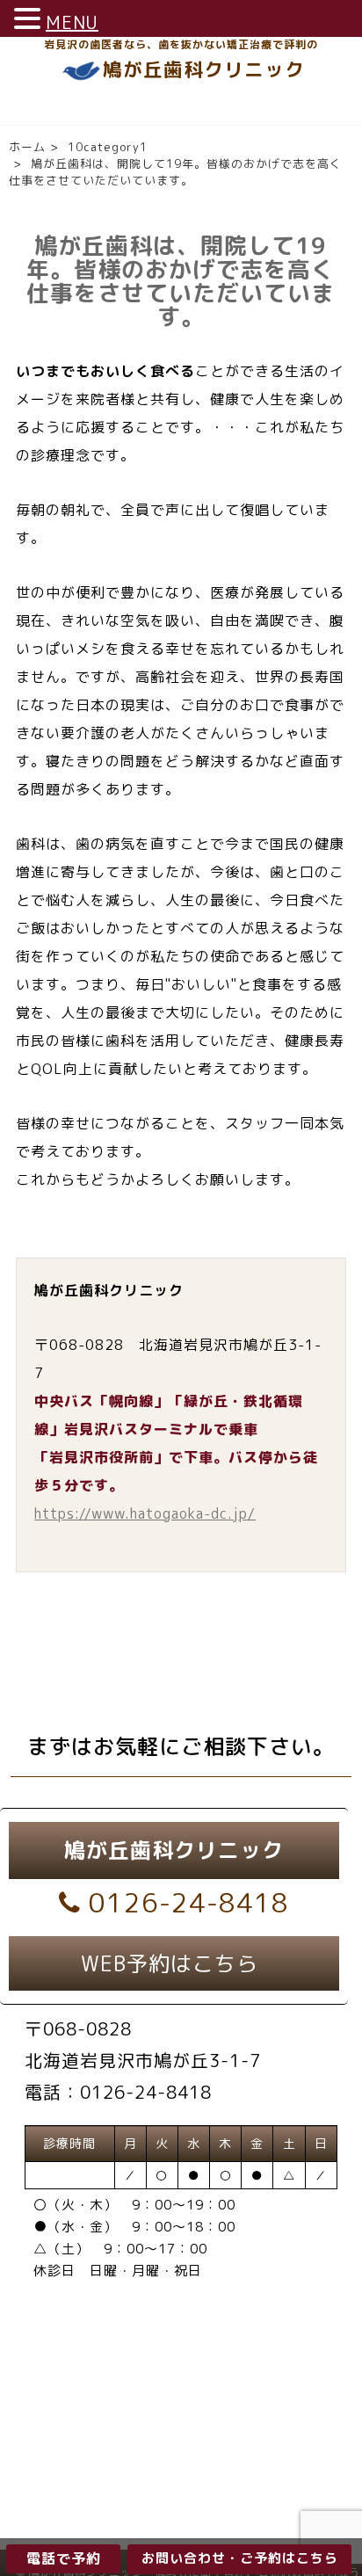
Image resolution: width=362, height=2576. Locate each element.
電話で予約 (64, 2558)
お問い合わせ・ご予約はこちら (240, 2558)
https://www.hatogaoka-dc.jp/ (145, 1513)
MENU (72, 22)
